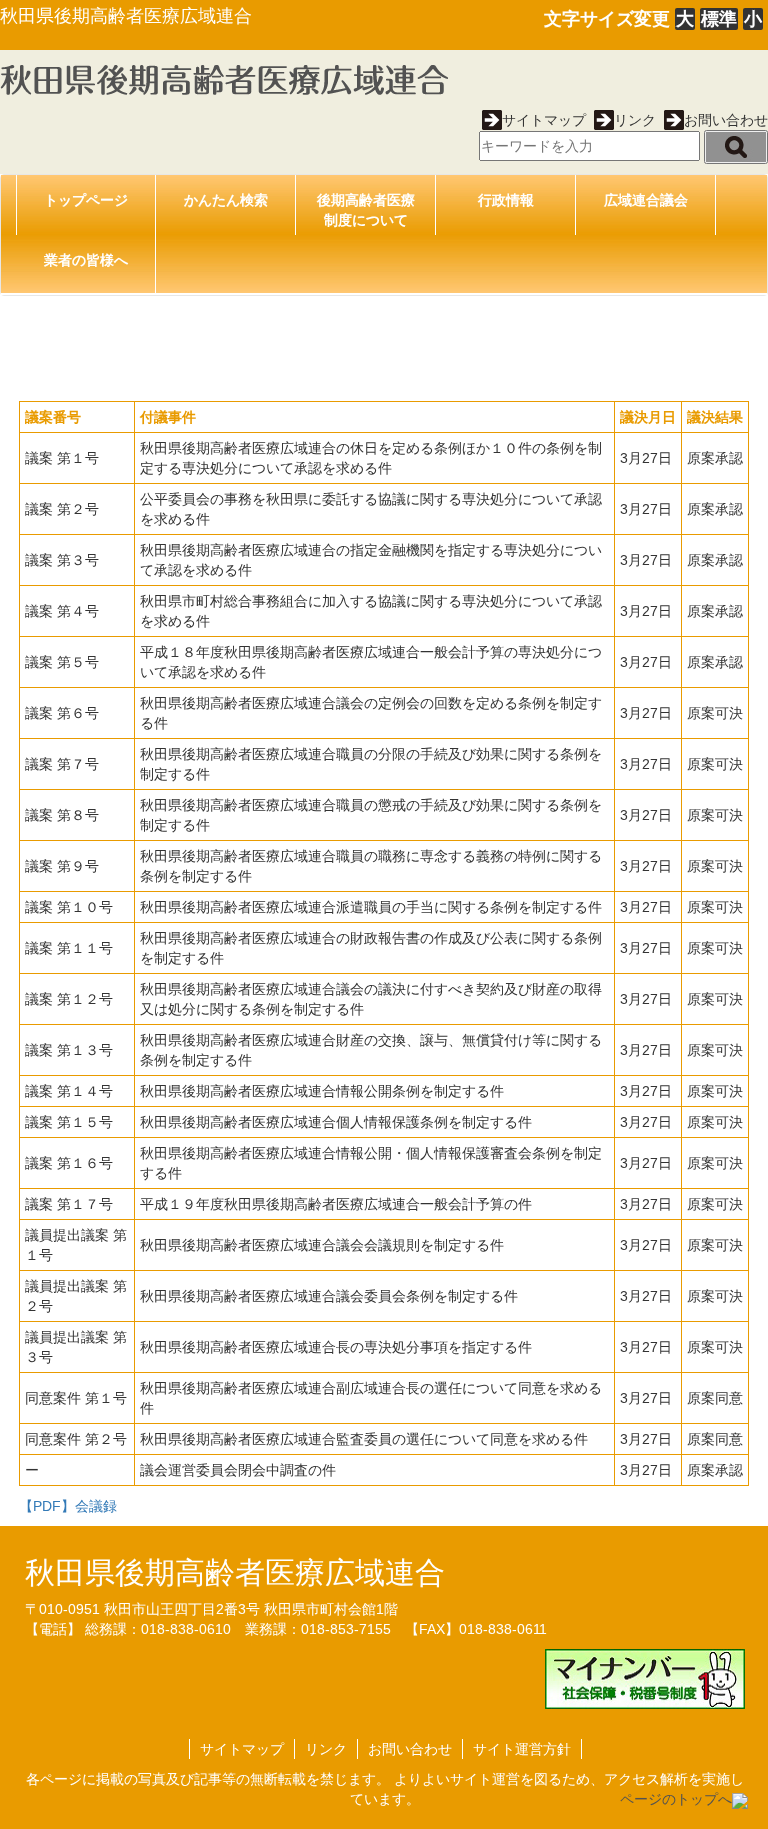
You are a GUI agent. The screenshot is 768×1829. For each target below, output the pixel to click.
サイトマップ (544, 120)
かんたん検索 (226, 200)
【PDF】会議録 (68, 1506)
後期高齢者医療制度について (366, 210)
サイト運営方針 (522, 1749)
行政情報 (506, 200)
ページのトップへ (676, 1799)
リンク (635, 120)
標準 (719, 19)
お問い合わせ (726, 120)
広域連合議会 (646, 200)
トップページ (86, 200)
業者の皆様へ (86, 260)
